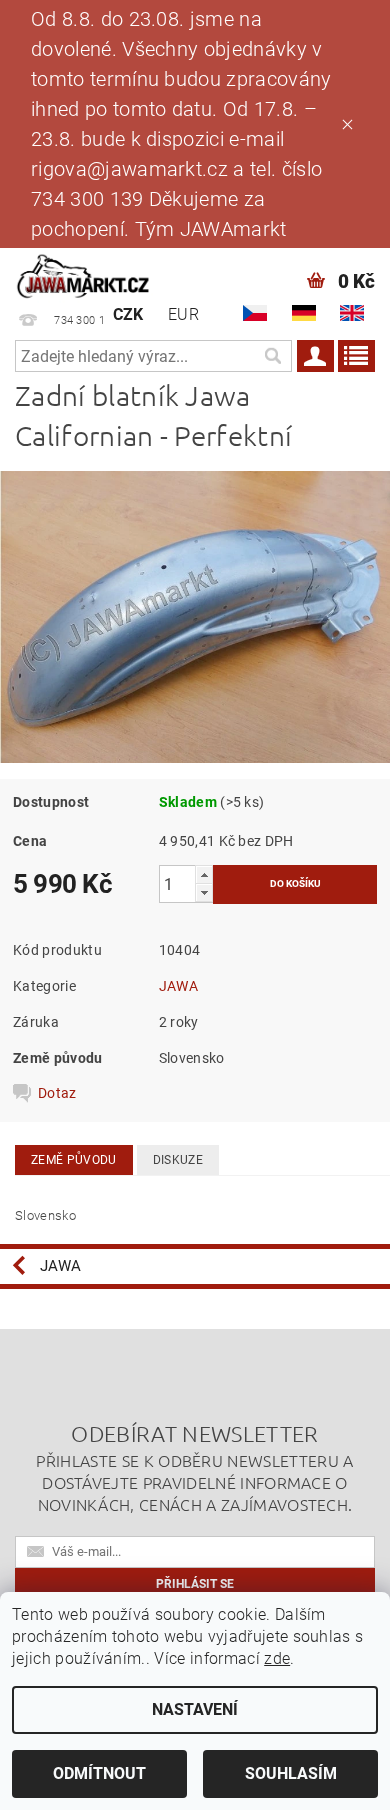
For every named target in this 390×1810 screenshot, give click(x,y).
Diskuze (178, 1160)
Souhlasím (291, 1773)
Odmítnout (99, 1773)
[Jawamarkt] (84, 274)
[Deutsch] (304, 313)
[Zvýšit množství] (204, 874)
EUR (183, 314)
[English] (352, 313)
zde (277, 1658)
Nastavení (195, 1709)
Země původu (74, 1160)
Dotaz (57, 1093)
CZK (128, 314)
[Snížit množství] (204, 892)
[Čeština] (255, 313)
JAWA (178, 986)
